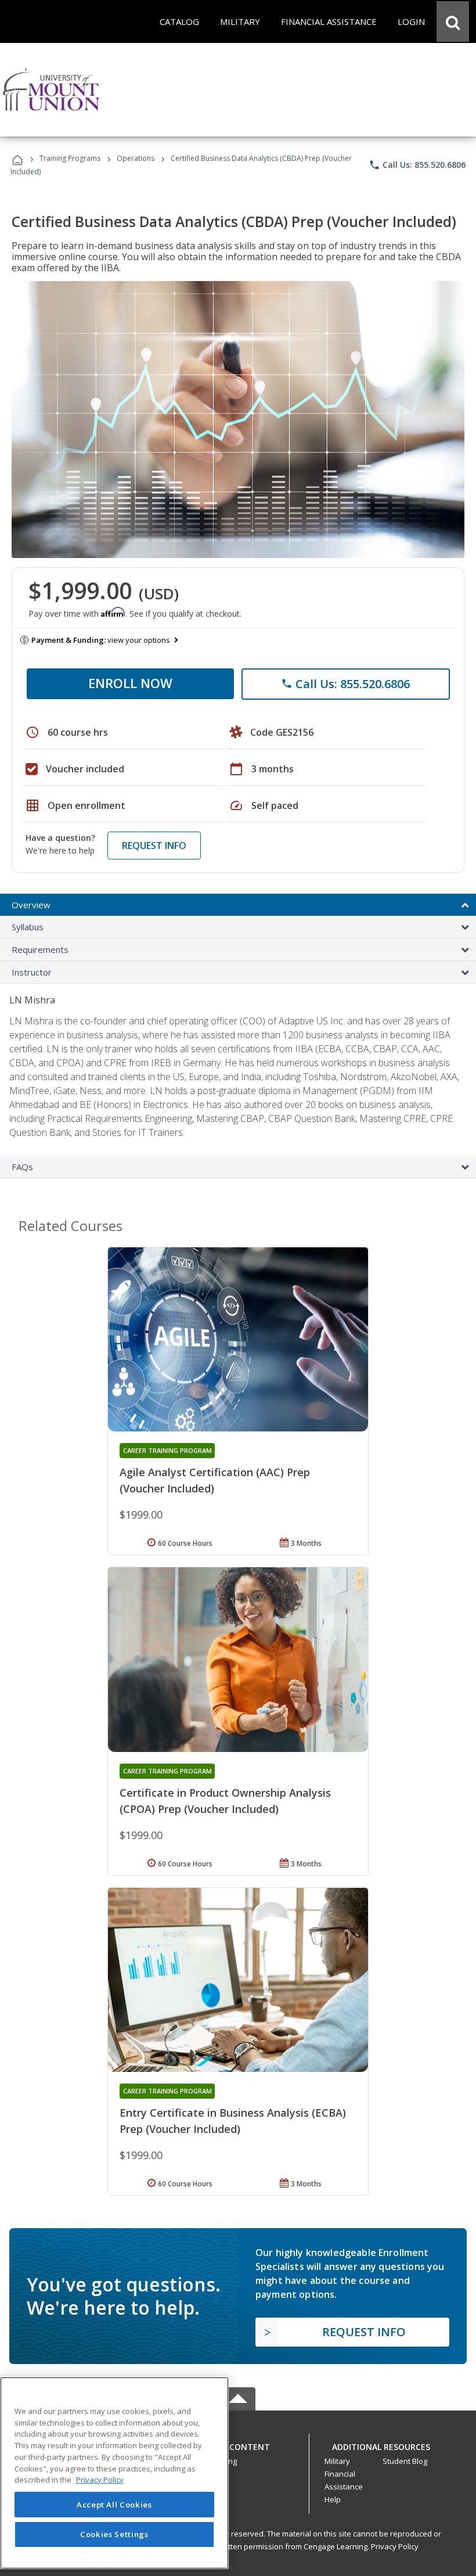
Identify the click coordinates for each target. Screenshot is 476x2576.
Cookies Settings (114, 2534)
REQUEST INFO (154, 846)
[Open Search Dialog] (453, 21)
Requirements (40, 949)
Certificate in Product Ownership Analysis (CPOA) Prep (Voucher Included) (225, 1801)
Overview (31, 905)
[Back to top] (238, 2444)
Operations (136, 158)
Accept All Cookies (114, 2505)
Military (337, 2461)
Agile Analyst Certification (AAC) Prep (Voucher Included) (215, 1480)
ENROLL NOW (130, 683)
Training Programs (70, 158)
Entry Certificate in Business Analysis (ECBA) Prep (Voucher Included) (233, 2121)
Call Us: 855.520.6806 (417, 165)
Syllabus (28, 927)
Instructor (32, 972)
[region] (114, 2473)
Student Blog (405, 2461)
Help (333, 2499)
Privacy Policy (395, 2546)
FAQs (22, 1167)
